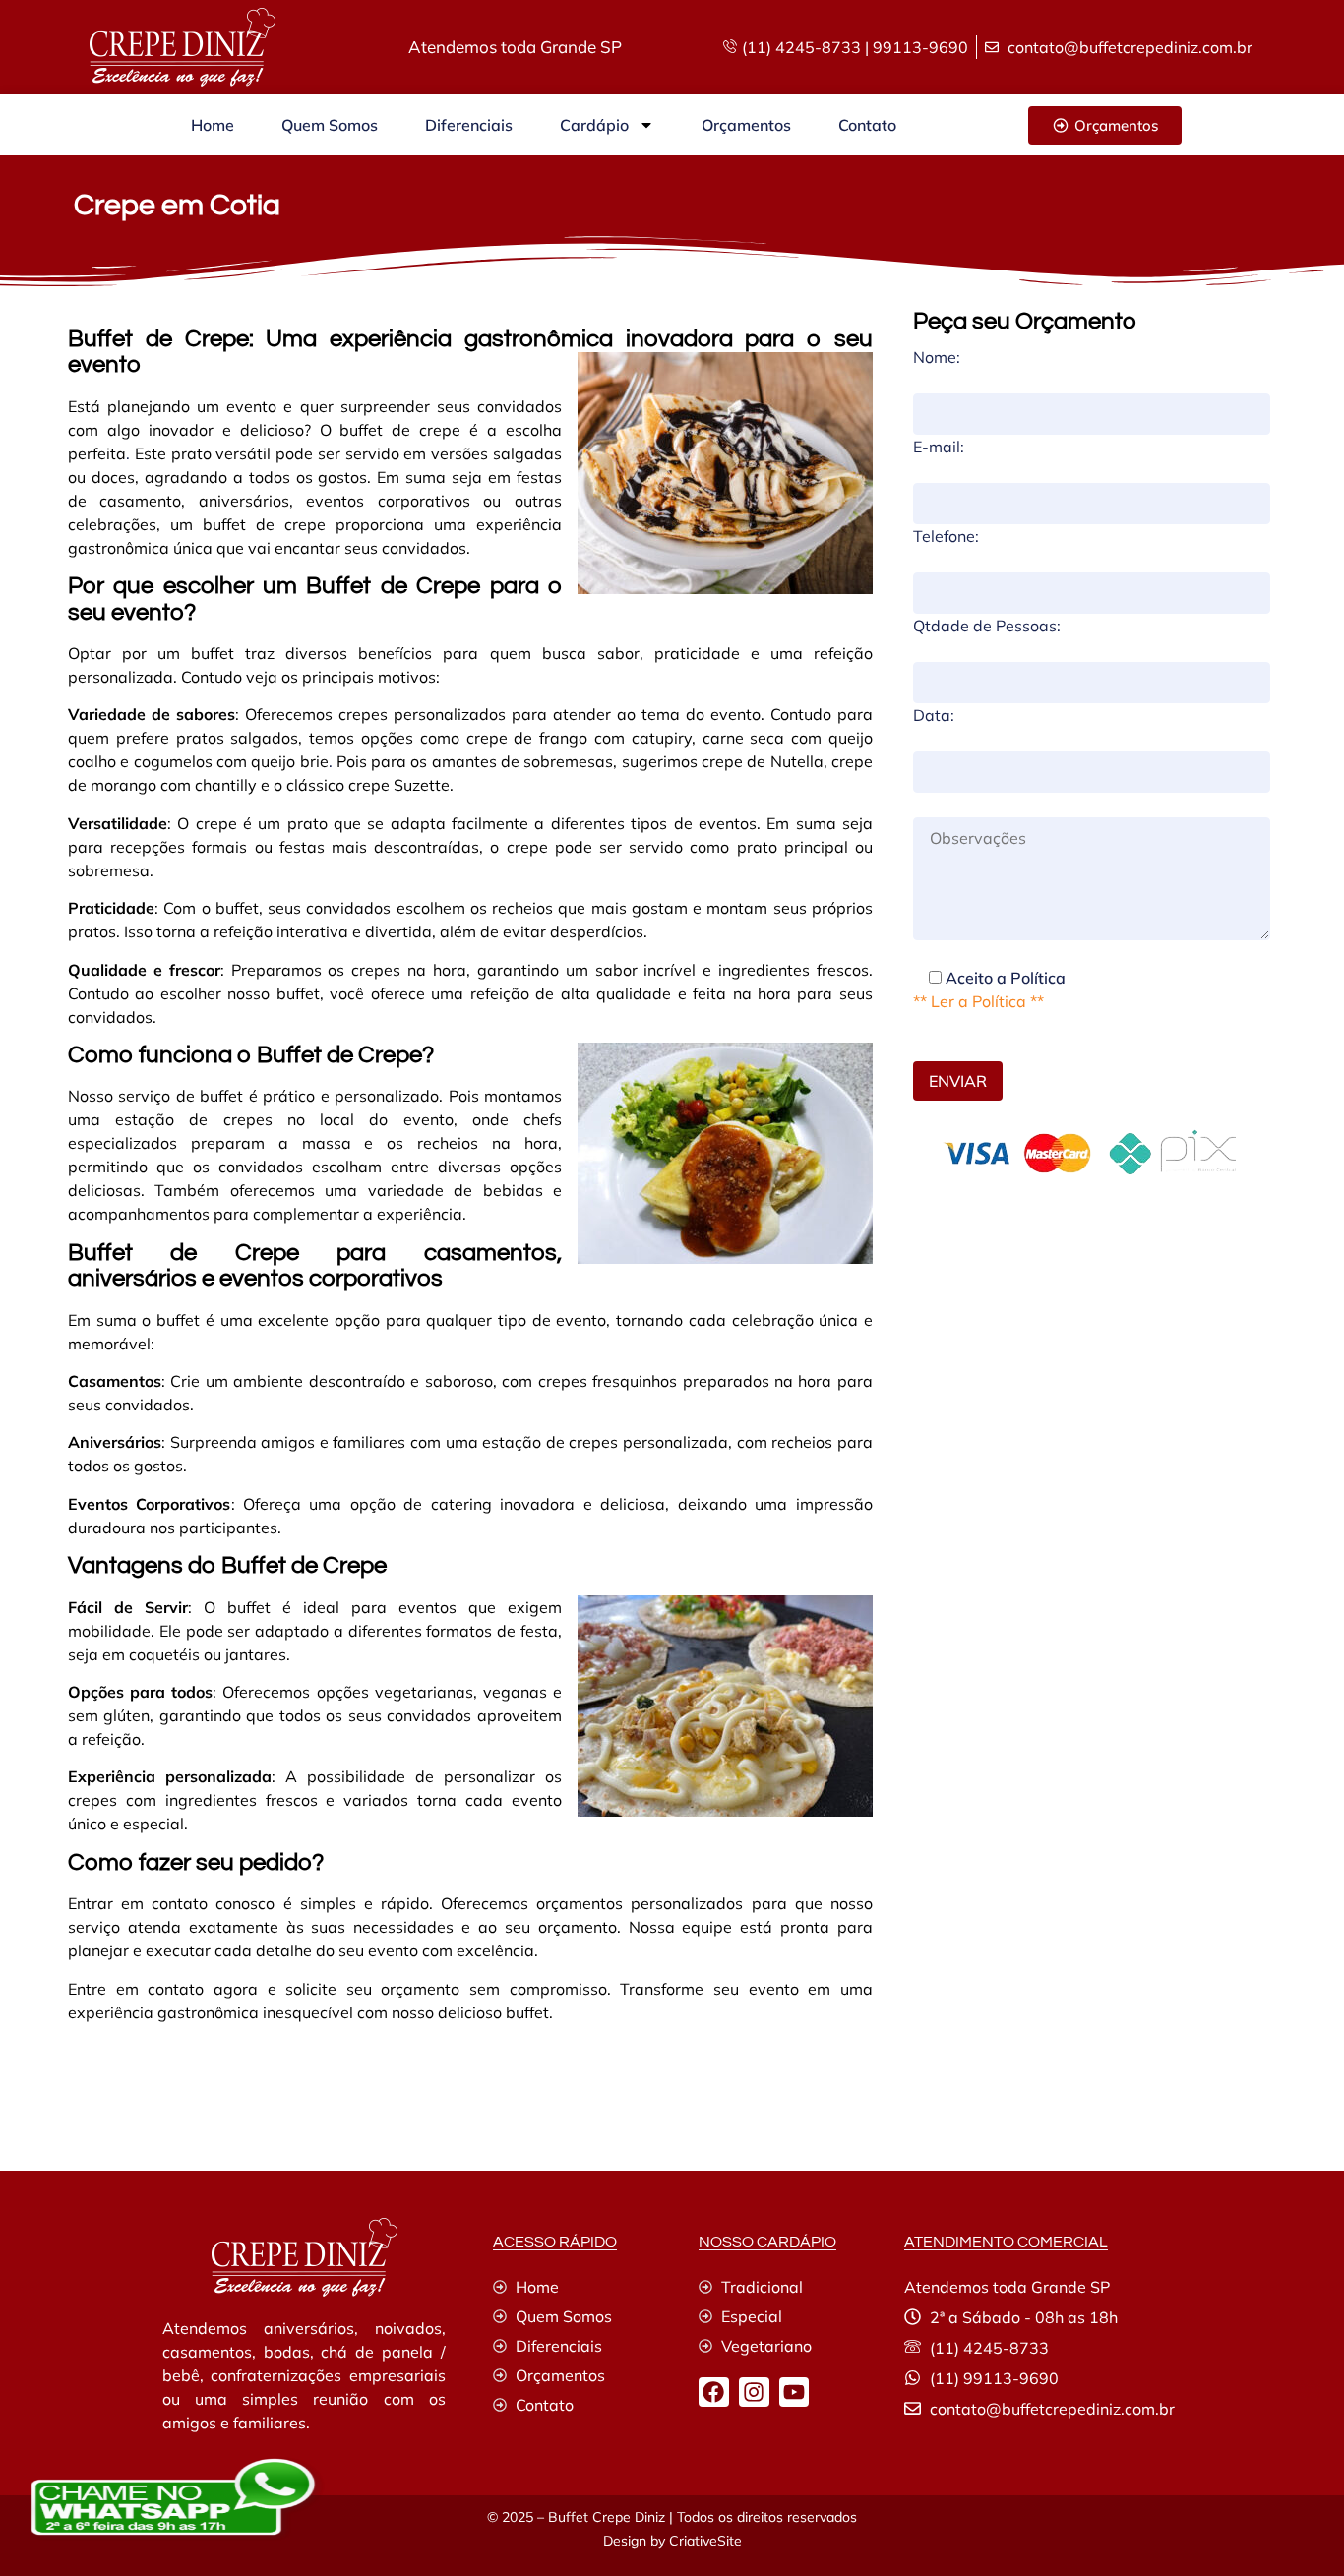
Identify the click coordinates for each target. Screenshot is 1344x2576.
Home (213, 125)
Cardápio (594, 125)
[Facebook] (714, 2393)
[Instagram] (754, 2393)
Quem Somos (330, 125)
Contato (867, 125)
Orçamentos (746, 125)
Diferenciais (469, 125)
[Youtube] (794, 2393)
